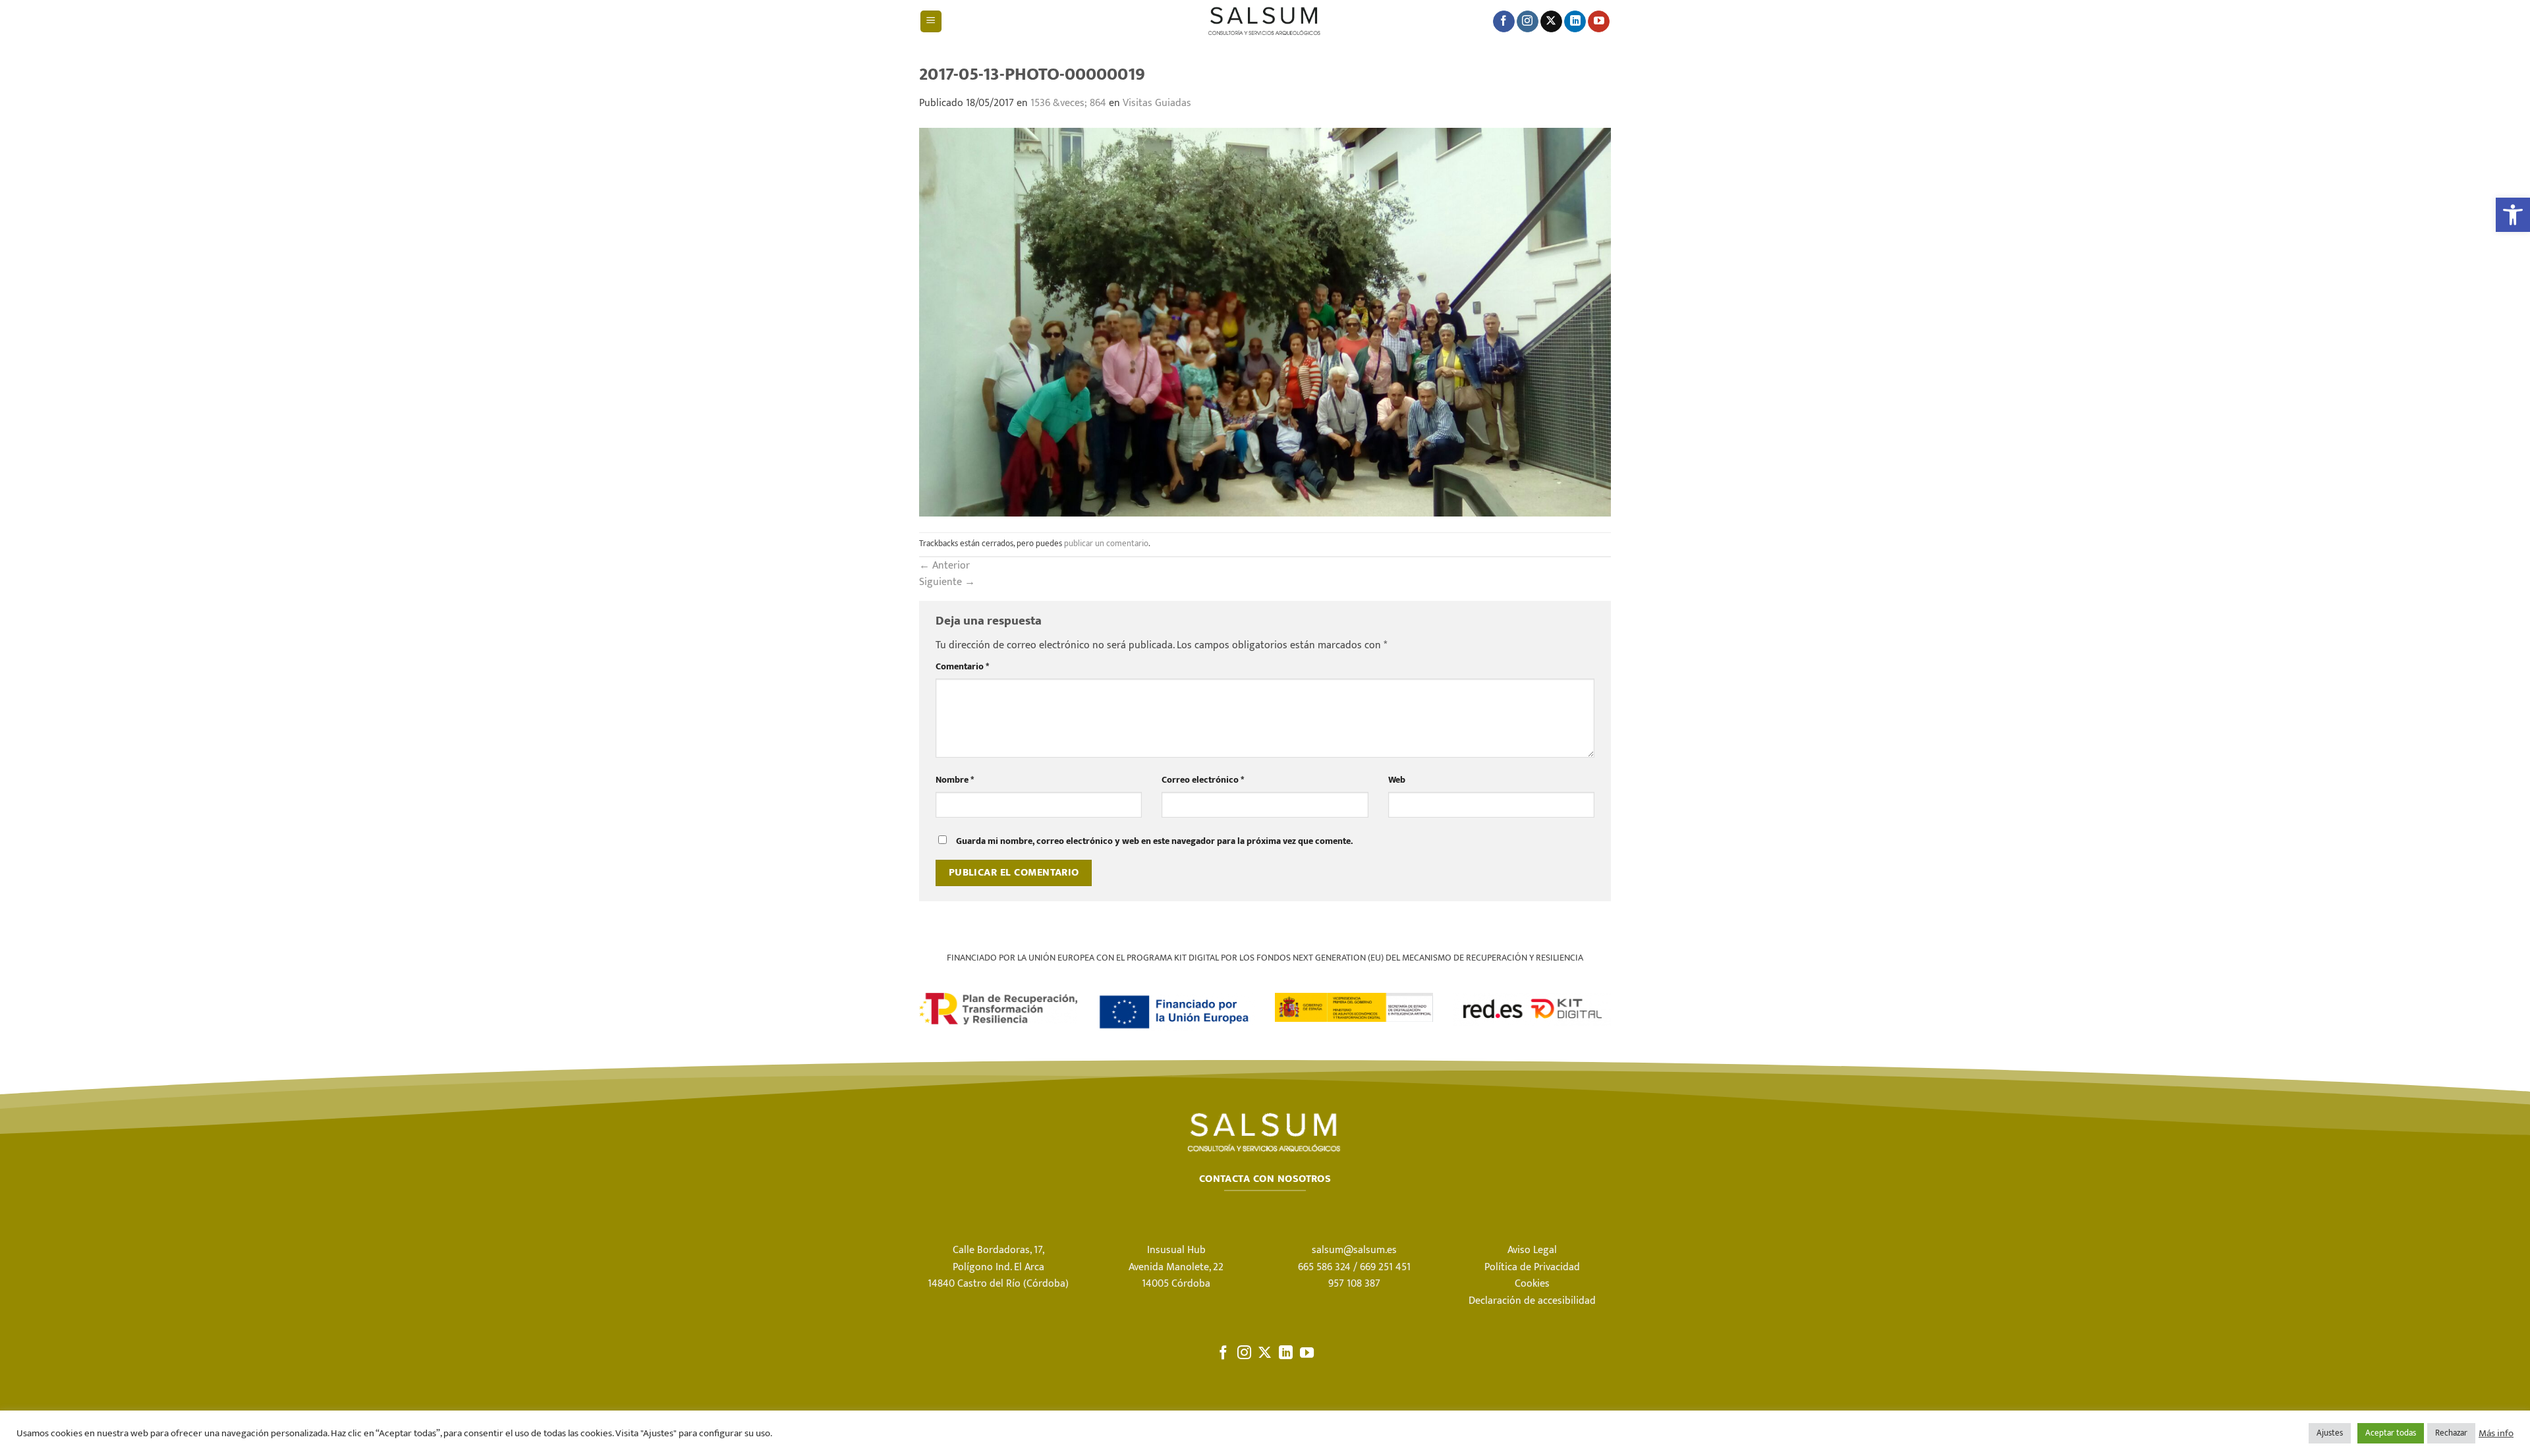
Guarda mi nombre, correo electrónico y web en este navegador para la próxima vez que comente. (1154, 841)
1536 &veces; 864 (1068, 103)
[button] (2513, 215)
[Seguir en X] (1551, 22)
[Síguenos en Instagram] (1528, 22)
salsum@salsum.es (1354, 1250)
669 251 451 (1385, 1267)
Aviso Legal (1532, 1250)
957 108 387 (1354, 1284)
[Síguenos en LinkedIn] (1575, 22)
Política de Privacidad (1532, 1267)
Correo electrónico (1203, 780)
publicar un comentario (1106, 544)
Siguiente (947, 582)
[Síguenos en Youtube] (1599, 22)
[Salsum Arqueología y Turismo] (1265, 21)
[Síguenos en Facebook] (1504, 22)
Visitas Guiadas (1157, 103)
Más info (2496, 1434)
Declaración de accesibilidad (1532, 1301)
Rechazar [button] (2451, 1433)
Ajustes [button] (2330, 1433)
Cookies (1532, 1284)
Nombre (955, 780)
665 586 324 (1324, 1267)
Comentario (962, 667)
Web (1397, 780)
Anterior (944, 566)
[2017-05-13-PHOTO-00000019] (1265, 322)
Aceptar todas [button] (2391, 1433)
